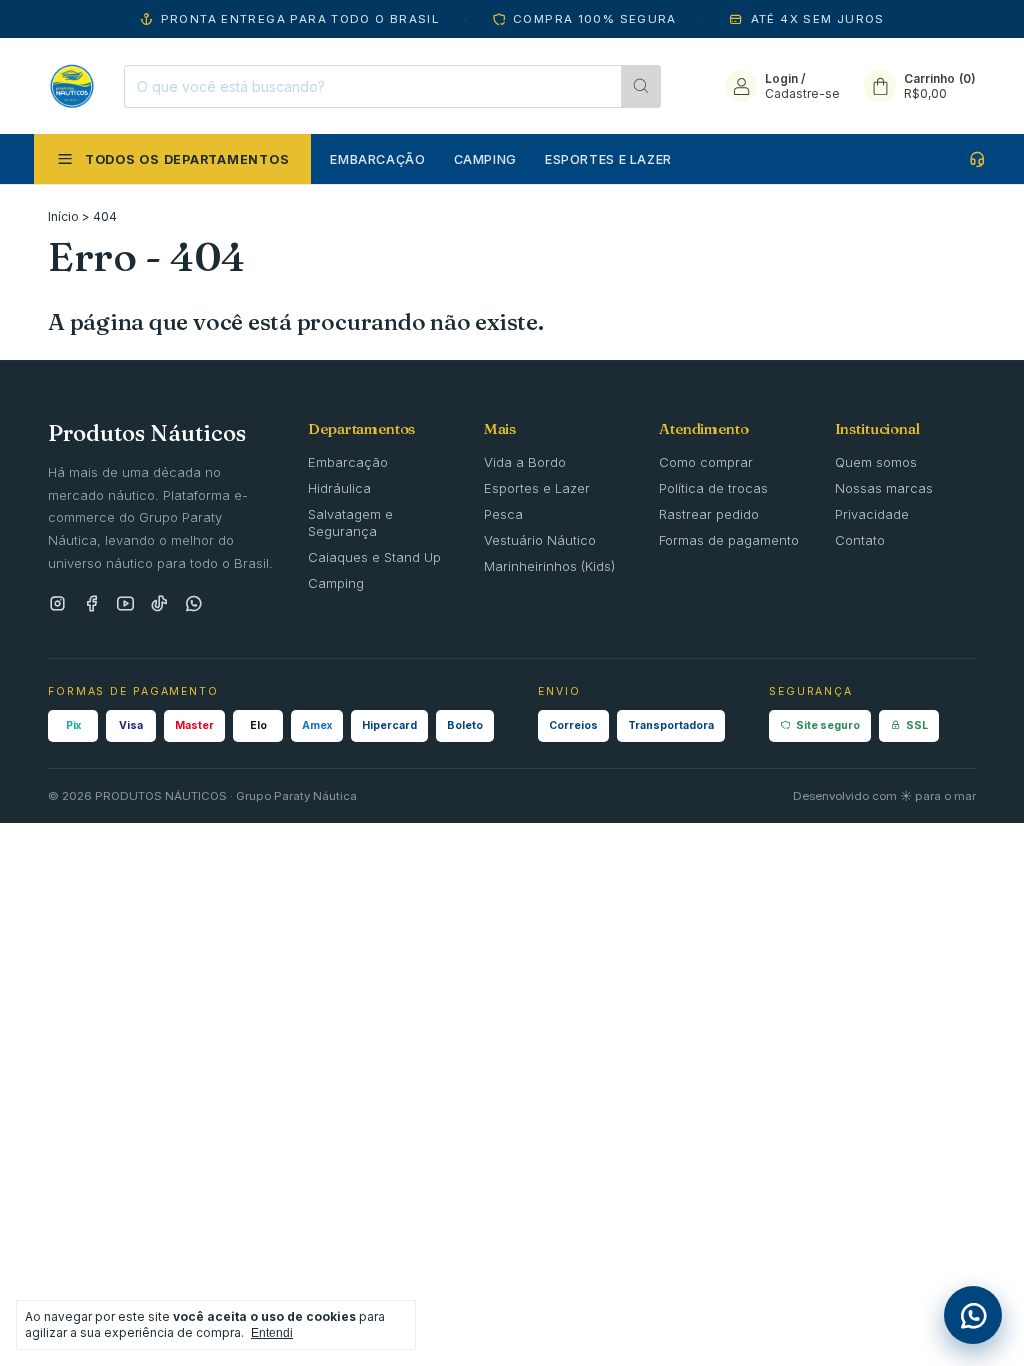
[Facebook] (91, 604)
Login (781, 78)
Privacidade (872, 514)
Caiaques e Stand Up (374, 557)
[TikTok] (159, 604)
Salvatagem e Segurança (350, 522)
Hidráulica (339, 488)
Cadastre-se (802, 93)
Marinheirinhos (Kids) (549, 566)
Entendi (272, 1333)
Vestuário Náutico (540, 540)
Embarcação (377, 159)
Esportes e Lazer (608, 159)
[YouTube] (125, 604)
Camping (485, 159)
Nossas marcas (884, 488)
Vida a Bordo (525, 462)
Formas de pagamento (729, 540)
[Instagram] (57, 604)
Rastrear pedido (709, 514)
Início (63, 216)
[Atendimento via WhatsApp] (979, 159)
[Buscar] (641, 86)
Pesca (503, 514)
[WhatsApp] (193, 604)
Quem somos (876, 462)
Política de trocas (713, 488)
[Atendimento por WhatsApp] (973, 1315)
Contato (860, 540)
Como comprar (706, 462)
